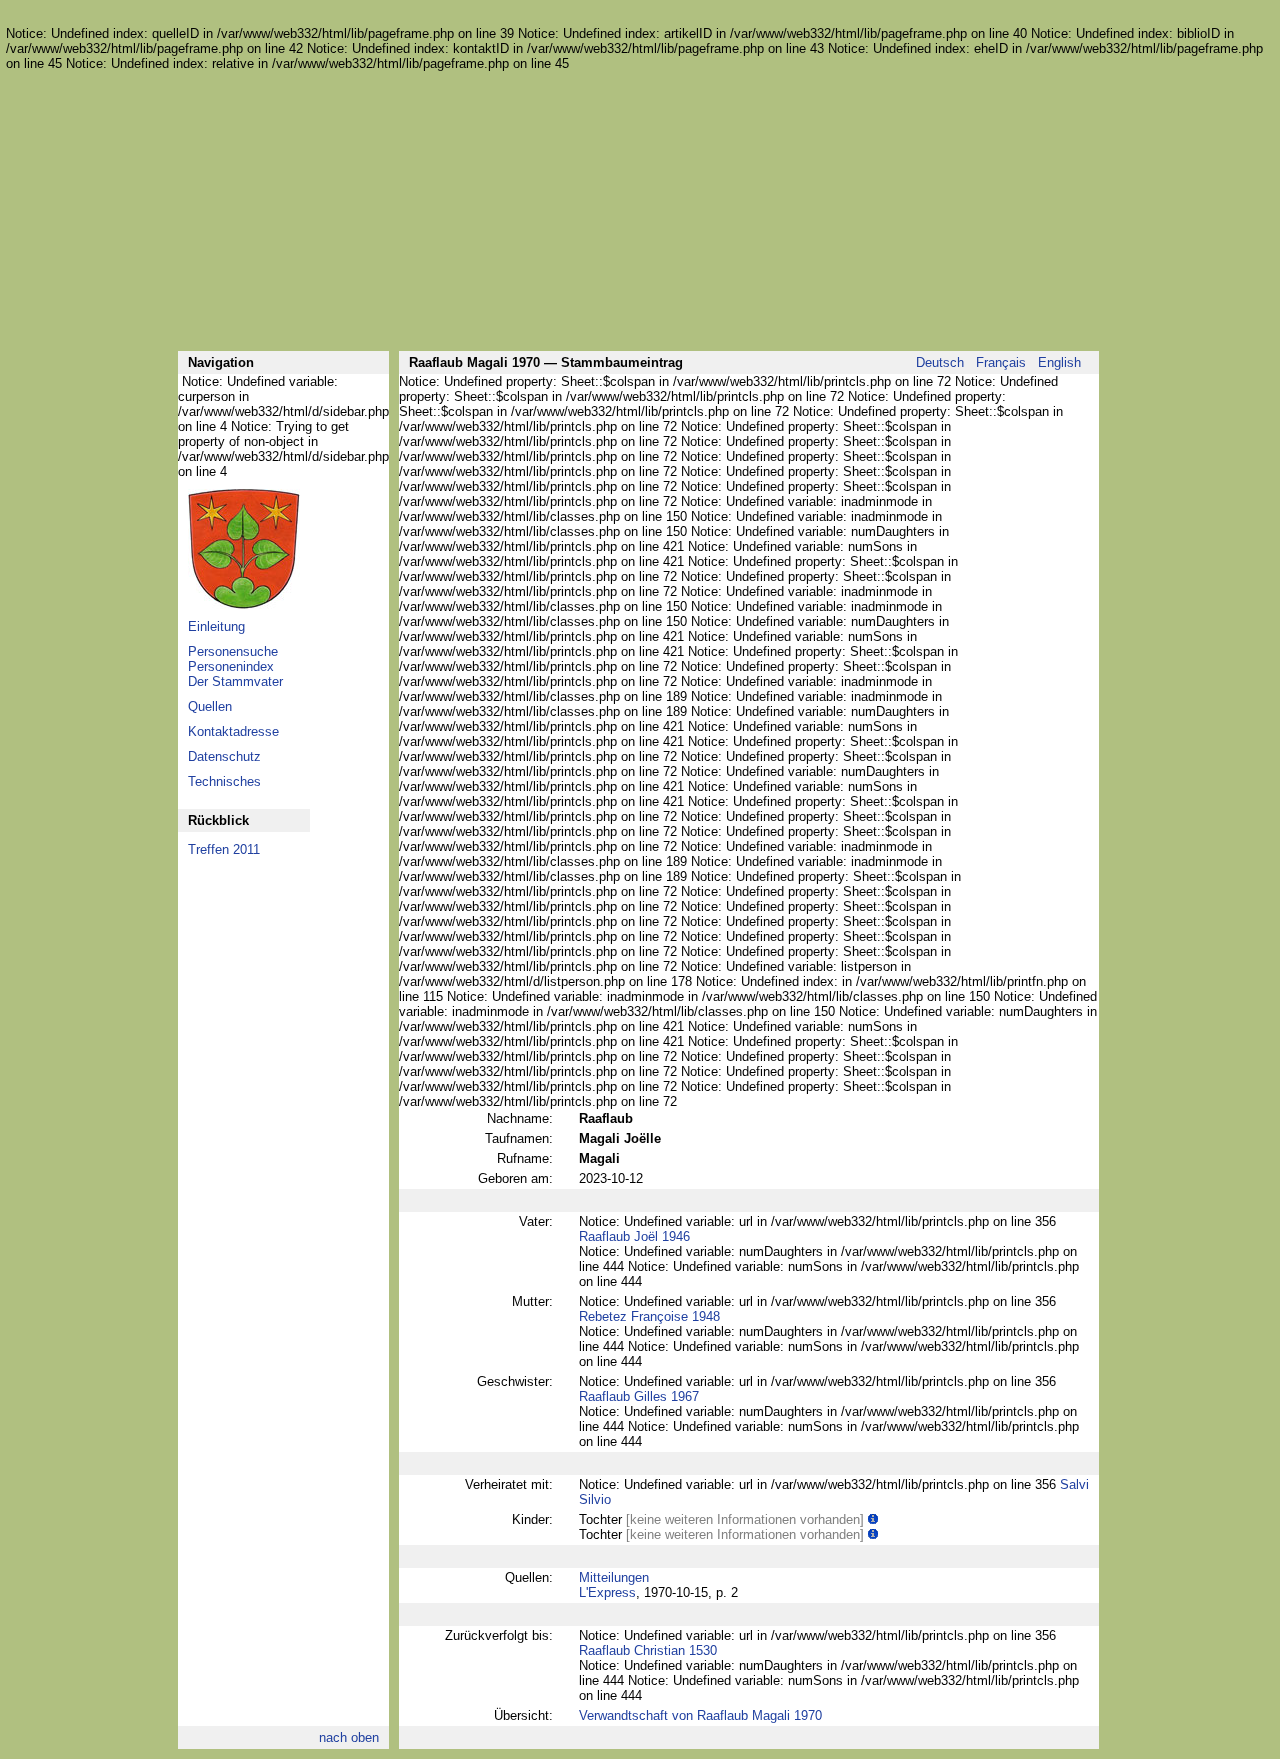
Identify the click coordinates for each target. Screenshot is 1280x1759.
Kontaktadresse (233, 731)
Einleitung (216, 626)
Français (1001, 362)
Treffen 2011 (224, 849)
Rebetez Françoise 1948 (649, 1316)
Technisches (224, 781)
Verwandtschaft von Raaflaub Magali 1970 (700, 1715)
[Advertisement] (638, 211)
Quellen (210, 706)
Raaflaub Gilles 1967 (639, 1396)
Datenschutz (224, 756)
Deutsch (940, 362)
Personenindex (231, 666)
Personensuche (233, 651)
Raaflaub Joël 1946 (634, 1236)
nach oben (349, 1737)
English (1059, 362)
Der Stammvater (235, 681)
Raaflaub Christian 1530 (648, 1650)
